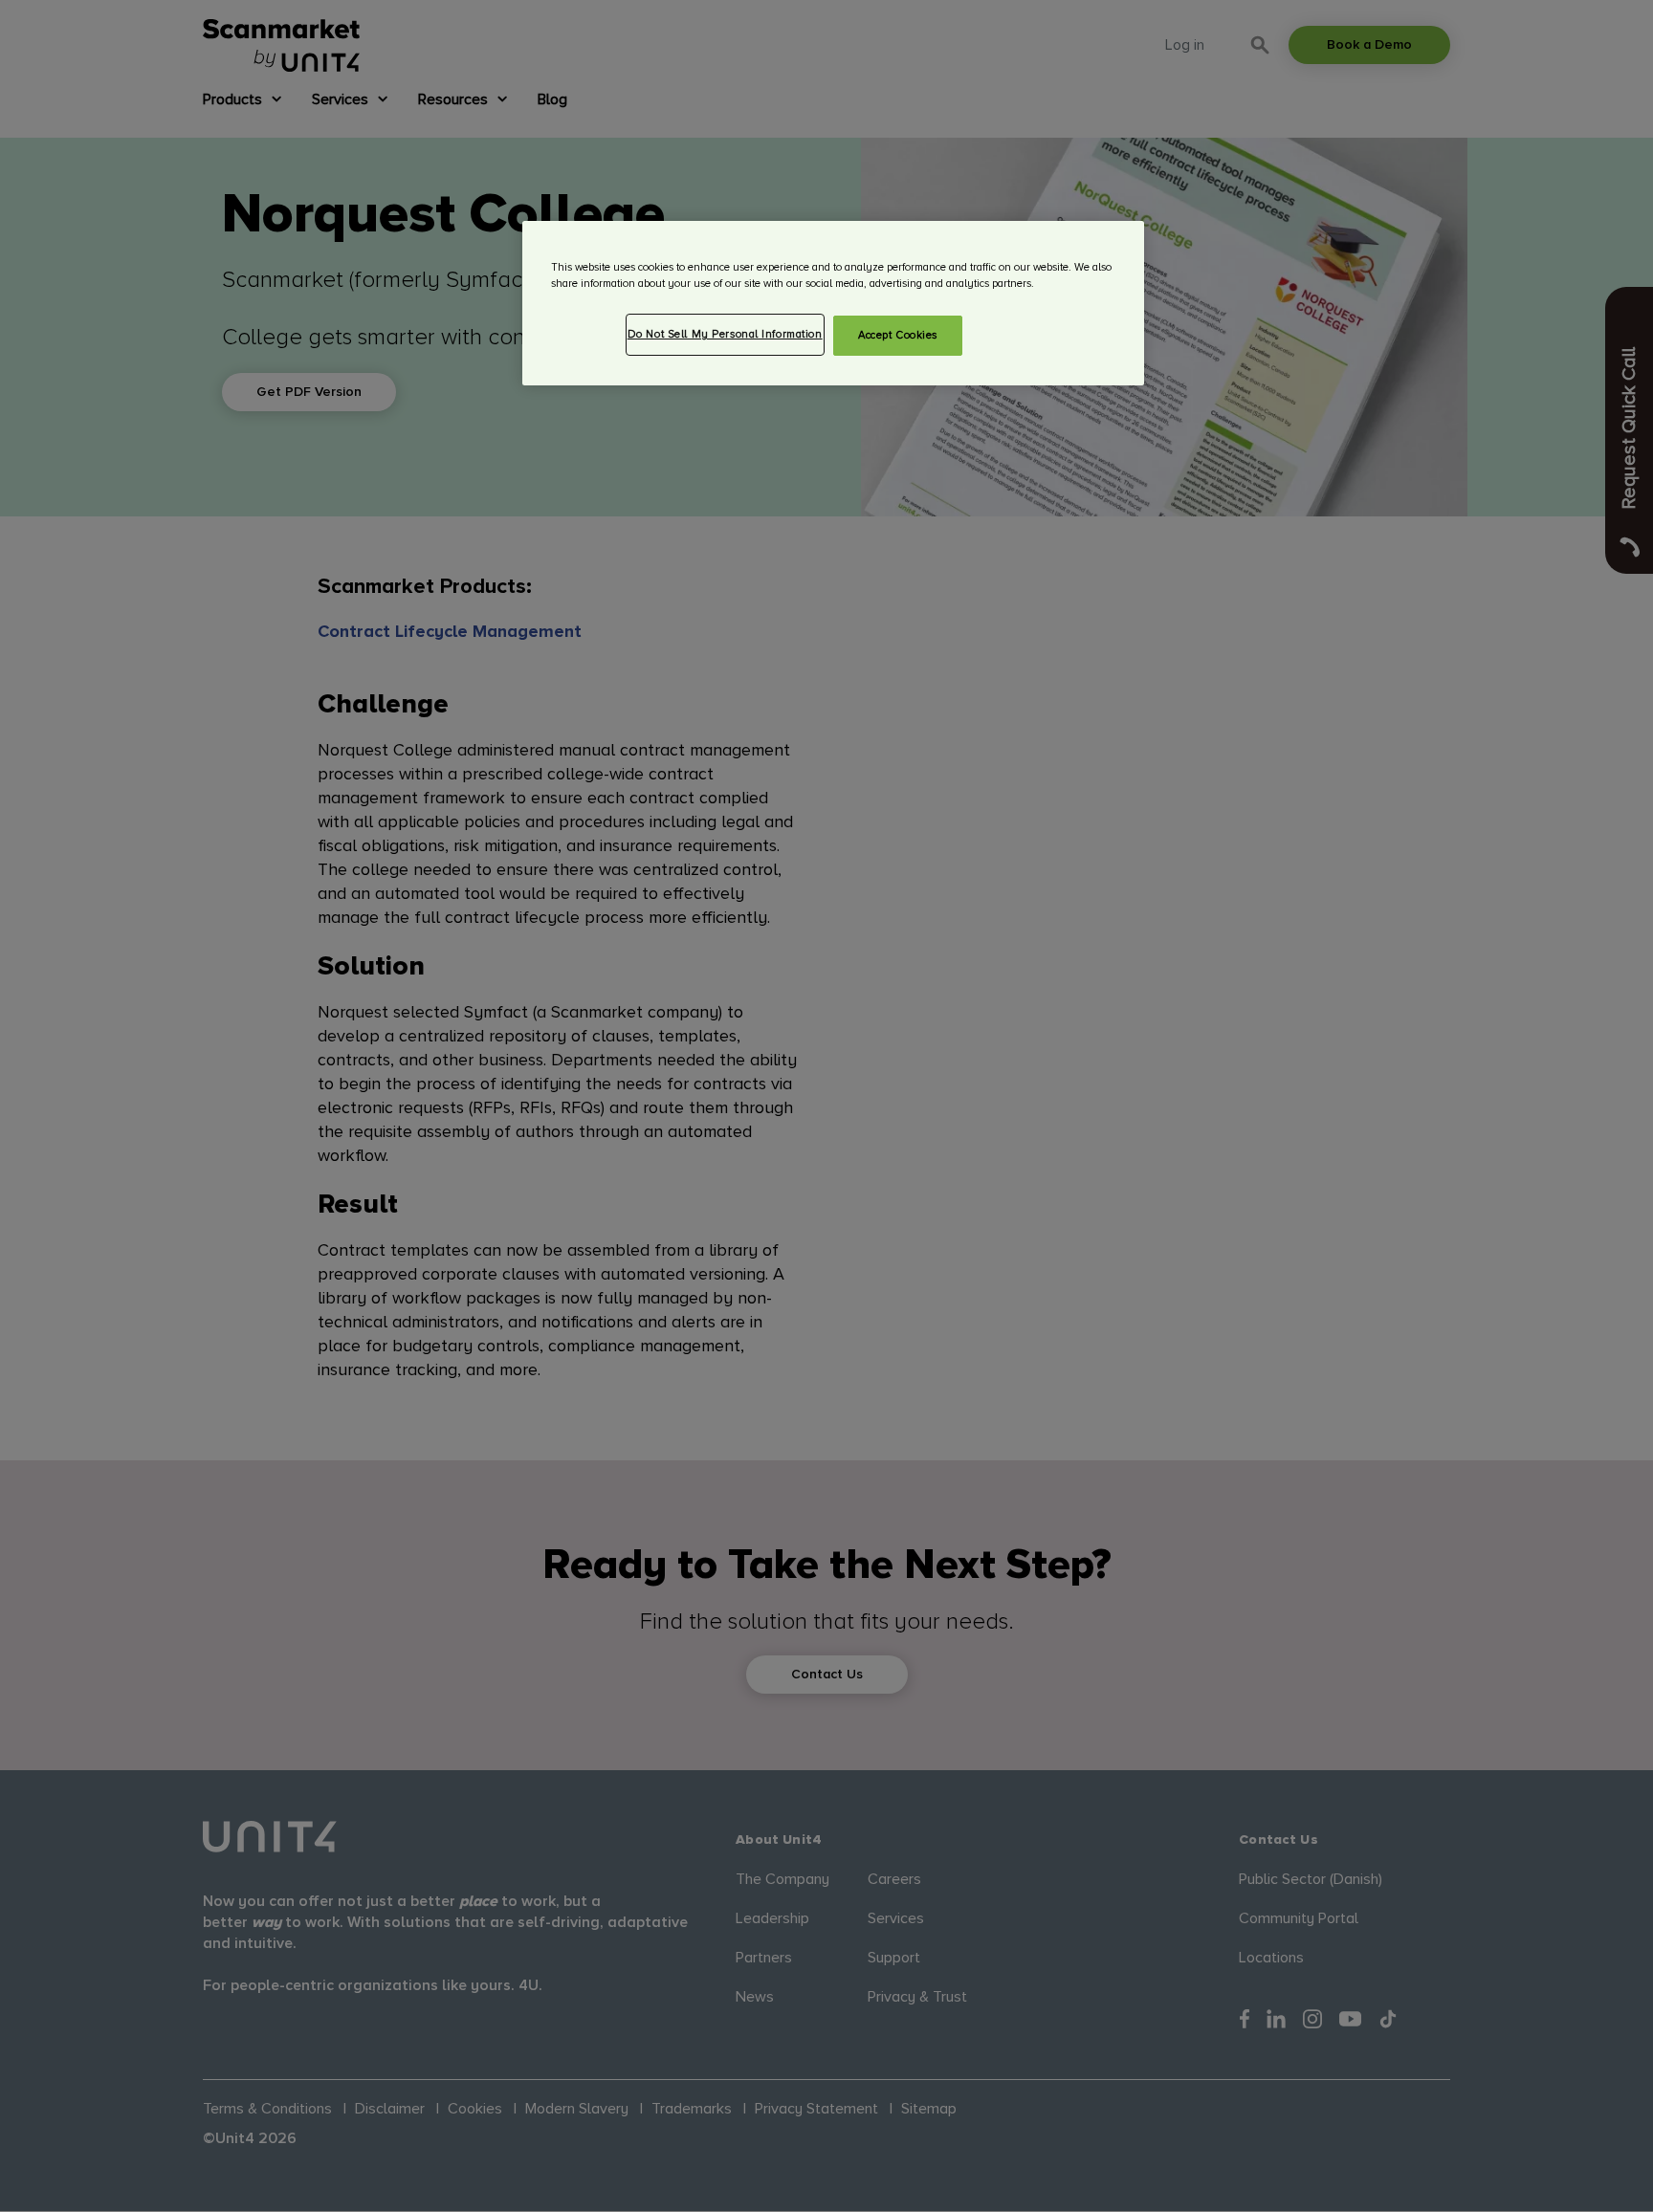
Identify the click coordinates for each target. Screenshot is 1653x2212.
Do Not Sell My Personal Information (725, 334)
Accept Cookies (898, 335)
